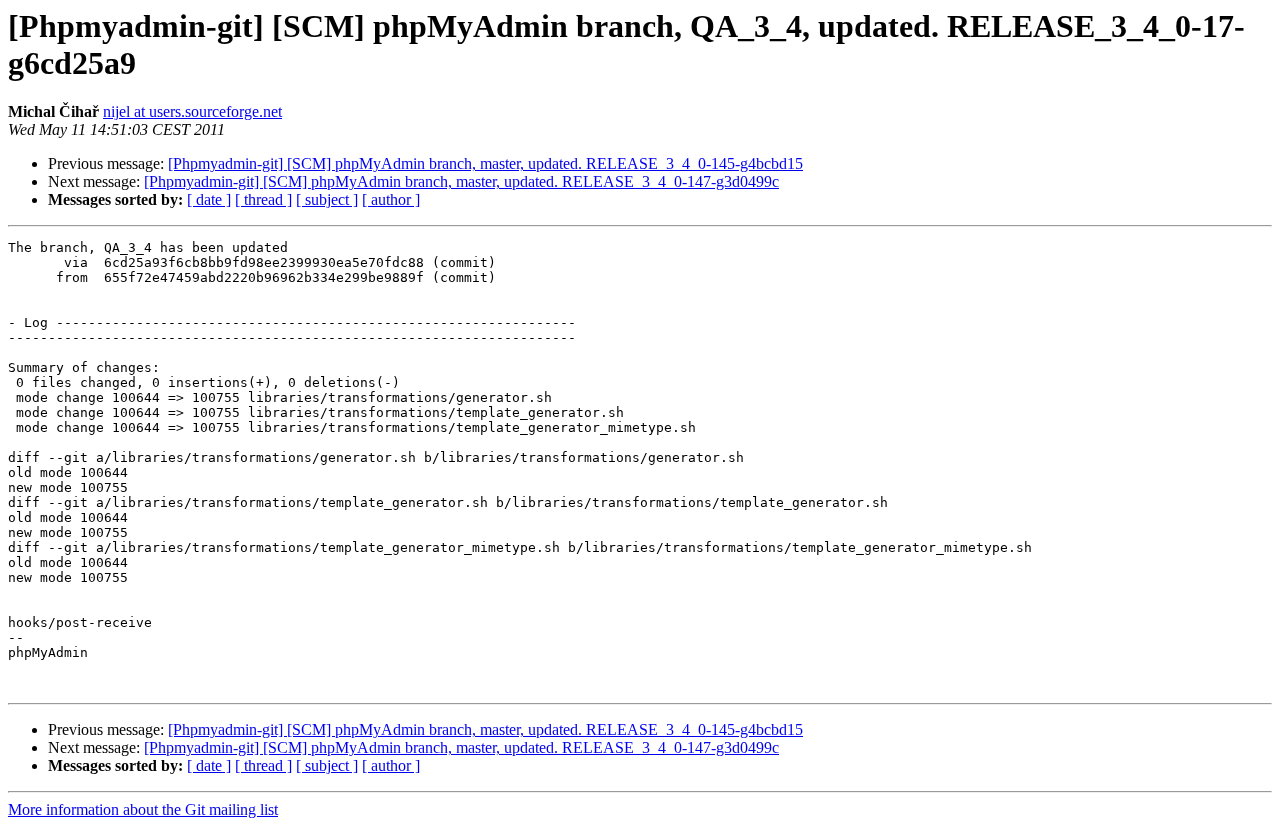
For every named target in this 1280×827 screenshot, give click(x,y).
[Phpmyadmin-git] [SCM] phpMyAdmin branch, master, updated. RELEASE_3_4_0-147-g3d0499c (461, 181)
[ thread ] (263, 199)
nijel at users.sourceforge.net (192, 111)
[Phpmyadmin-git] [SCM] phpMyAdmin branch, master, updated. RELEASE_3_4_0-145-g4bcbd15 (485, 163)
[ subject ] (327, 199)
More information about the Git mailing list (143, 809)
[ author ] (391, 199)
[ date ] (209, 199)
